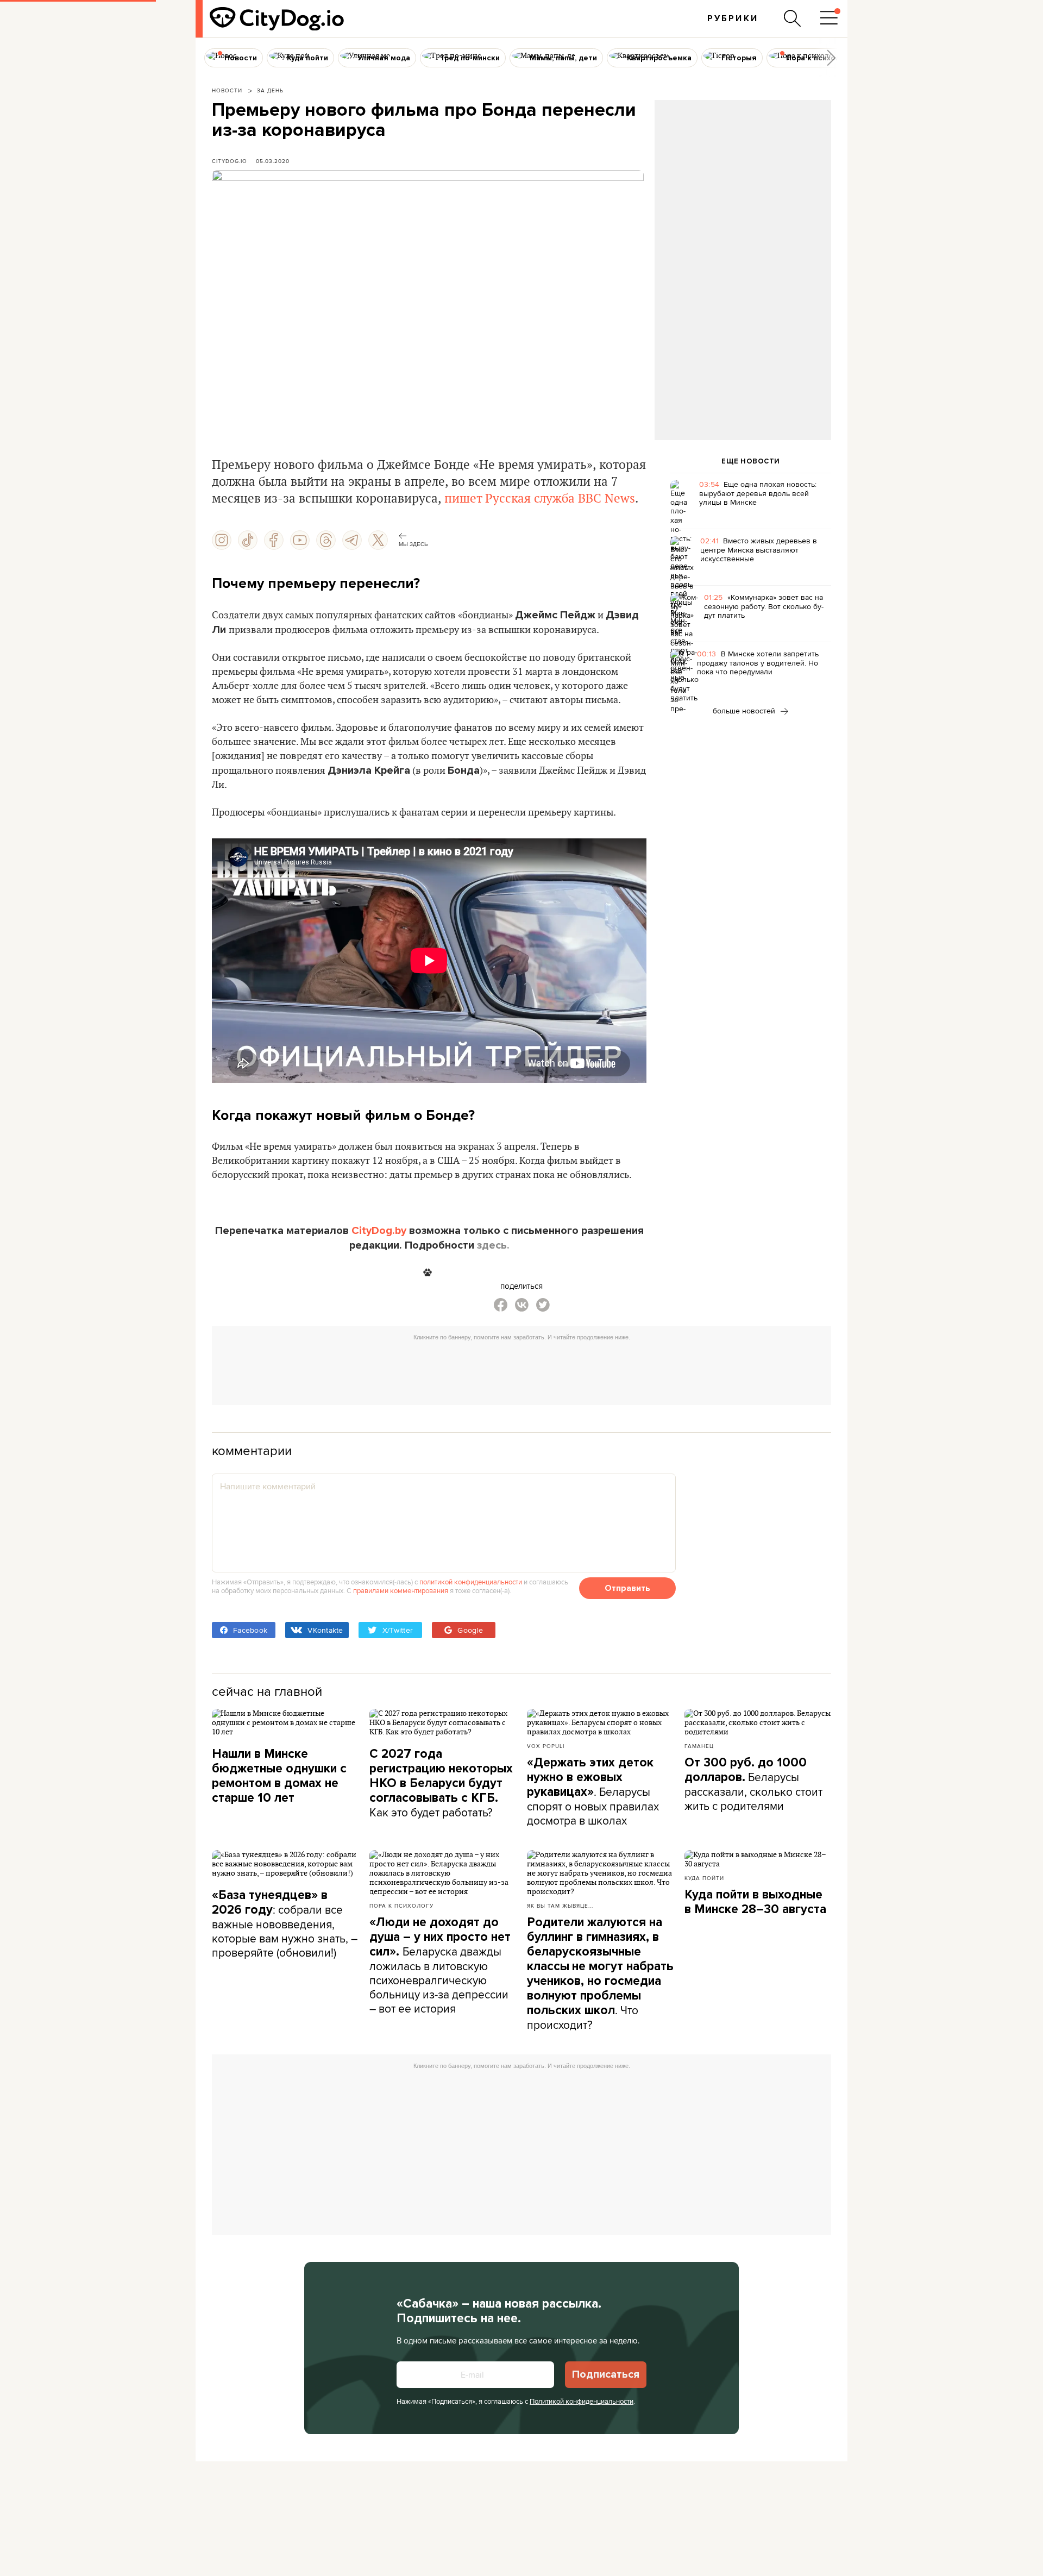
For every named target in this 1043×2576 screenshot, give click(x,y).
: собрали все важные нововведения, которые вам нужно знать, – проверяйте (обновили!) (285, 1924)
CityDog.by (379, 1231)
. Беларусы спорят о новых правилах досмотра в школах (593, 1792)
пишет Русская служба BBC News (540, 499)
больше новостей (745, 711)
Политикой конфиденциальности (582, 2401)
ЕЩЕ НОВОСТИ (751, 461)
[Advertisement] (743, 188)
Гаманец (699, 1746)
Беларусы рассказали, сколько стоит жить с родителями (753, 1784)
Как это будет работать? (441, 1783)
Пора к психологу (401, 1906)
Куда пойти (704, 1878)
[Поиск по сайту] (793, 18)
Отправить (627, 1588)
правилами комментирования (401, 1590)
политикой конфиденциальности (471, 1582)
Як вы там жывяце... (560, 1906)
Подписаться (606, 2374)
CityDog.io (230, 161)
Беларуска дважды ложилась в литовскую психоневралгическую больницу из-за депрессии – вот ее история (440, 1966)
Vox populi (546, 1746)
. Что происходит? (600, 1974)
